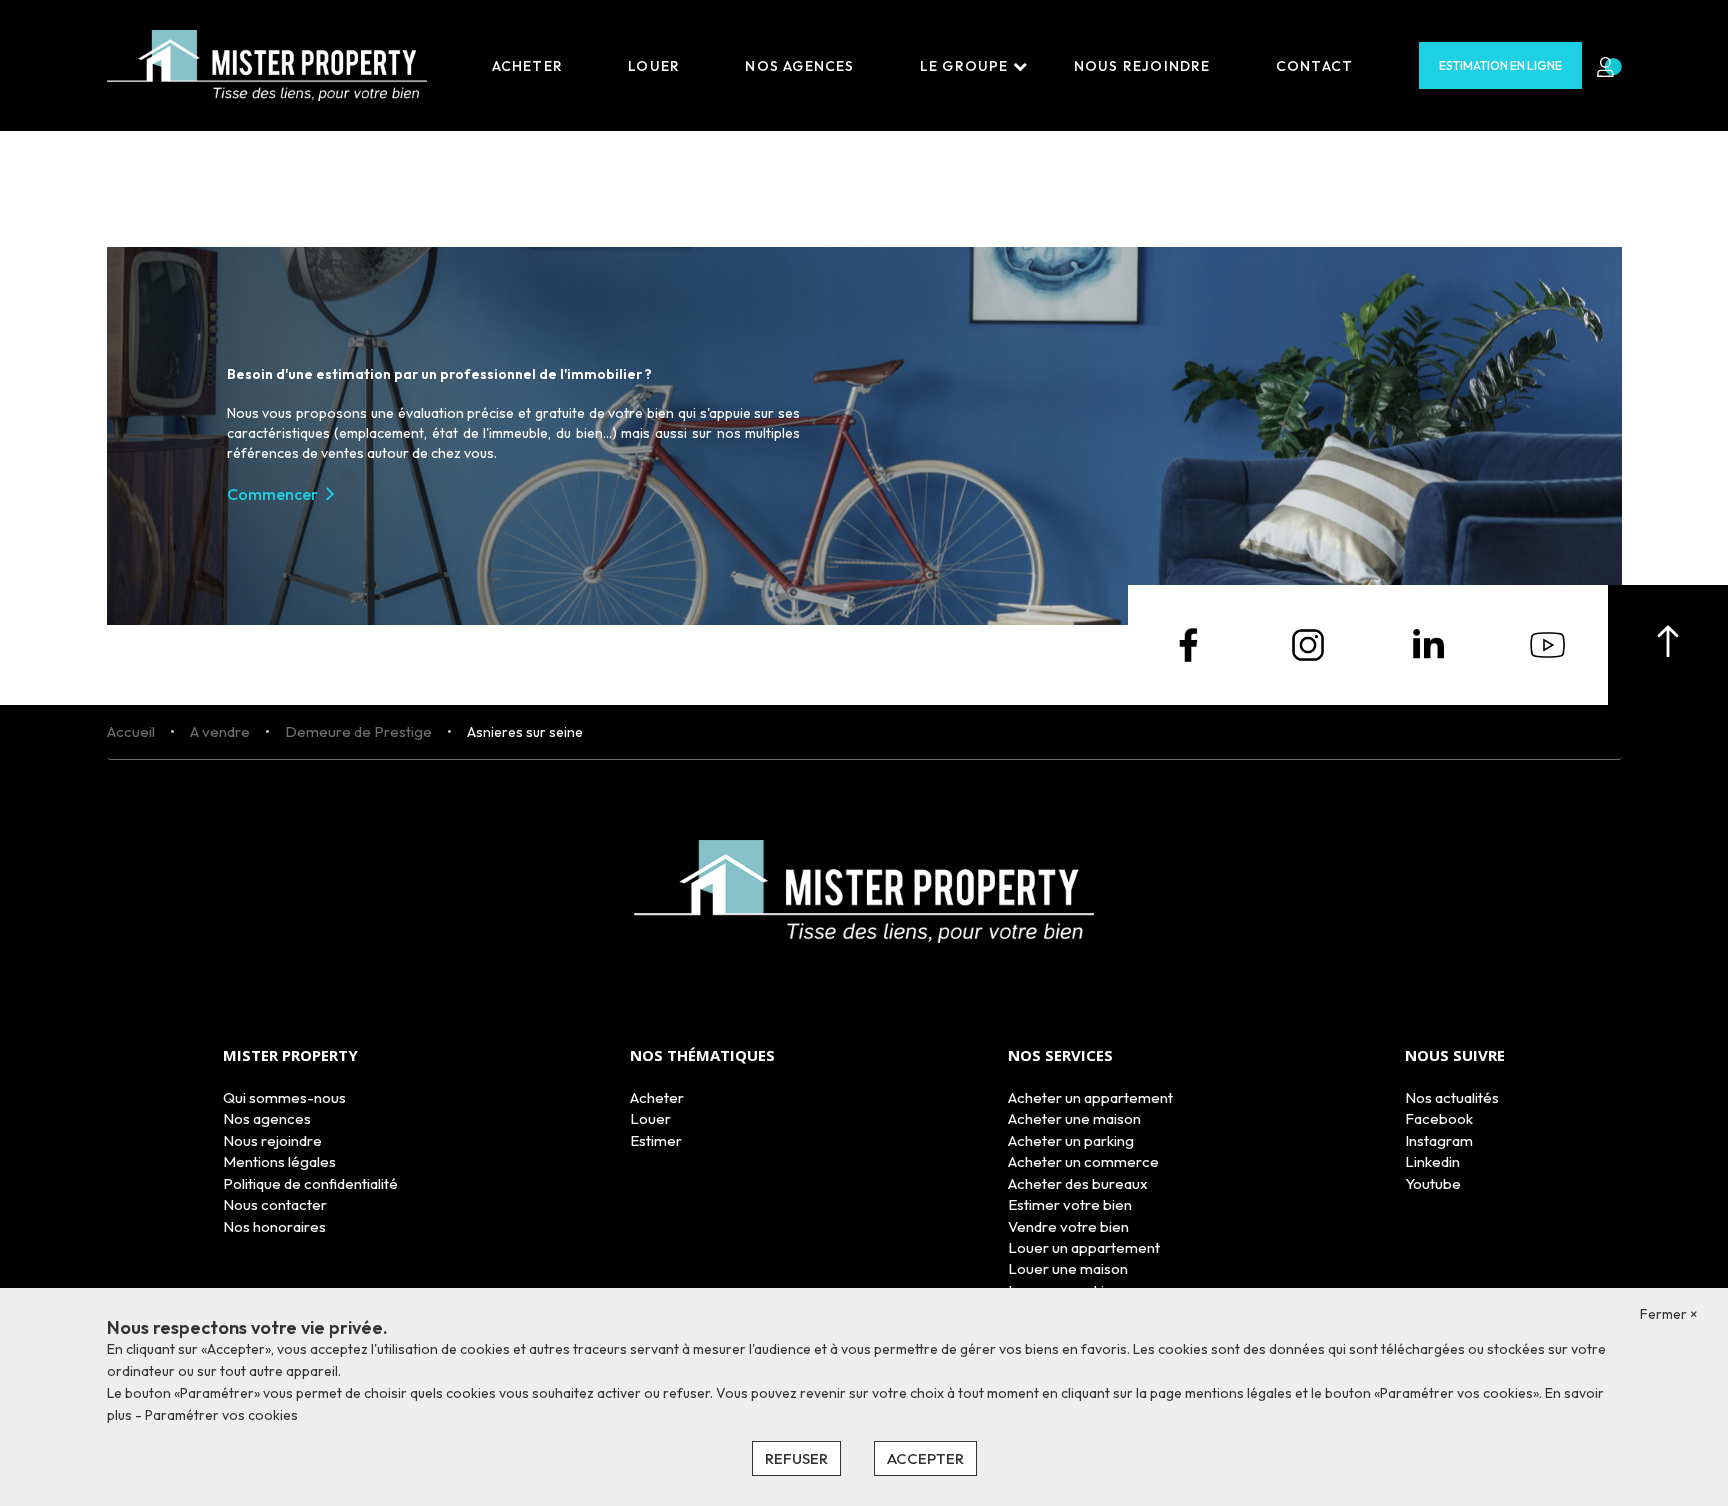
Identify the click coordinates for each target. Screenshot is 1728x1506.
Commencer (272, 494)
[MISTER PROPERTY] (267, 64)
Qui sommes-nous (284, 1097)
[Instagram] (1308, 643)
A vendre (220, 731)
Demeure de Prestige (358, 731)
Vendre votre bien (1068, 1226)
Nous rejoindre (1142, 66)
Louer (654, 66)
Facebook (1439, 1118)
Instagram (1439, 1140)
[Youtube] (1548, 643)
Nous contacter (275, 1204)
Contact (1314, 66)
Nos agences (799, 66)
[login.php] (1602, 66)
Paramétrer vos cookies (221, 1415)
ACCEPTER (925, 1458)
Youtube (1433, 1183)
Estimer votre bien (1070, 1204)
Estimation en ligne (1500, 65)
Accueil (131, 731)
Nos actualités (1452, 1097)
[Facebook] (1188, 643)
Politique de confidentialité (310, 1183)
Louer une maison (1068, 1268)
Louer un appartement (1084, 1247)
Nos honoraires (274, 1226)
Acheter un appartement (1090, 1097)
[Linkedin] (1428, 643)
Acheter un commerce (1083, 1161)
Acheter (527, 66)
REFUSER (796, 1458)
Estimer (656, 1140)
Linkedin (1432, 1161)
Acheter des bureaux (1078, 1183)
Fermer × (1669, 1314)
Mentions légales (279, 1161)
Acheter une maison (1074, 1118)
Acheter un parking (1071, 1140)
